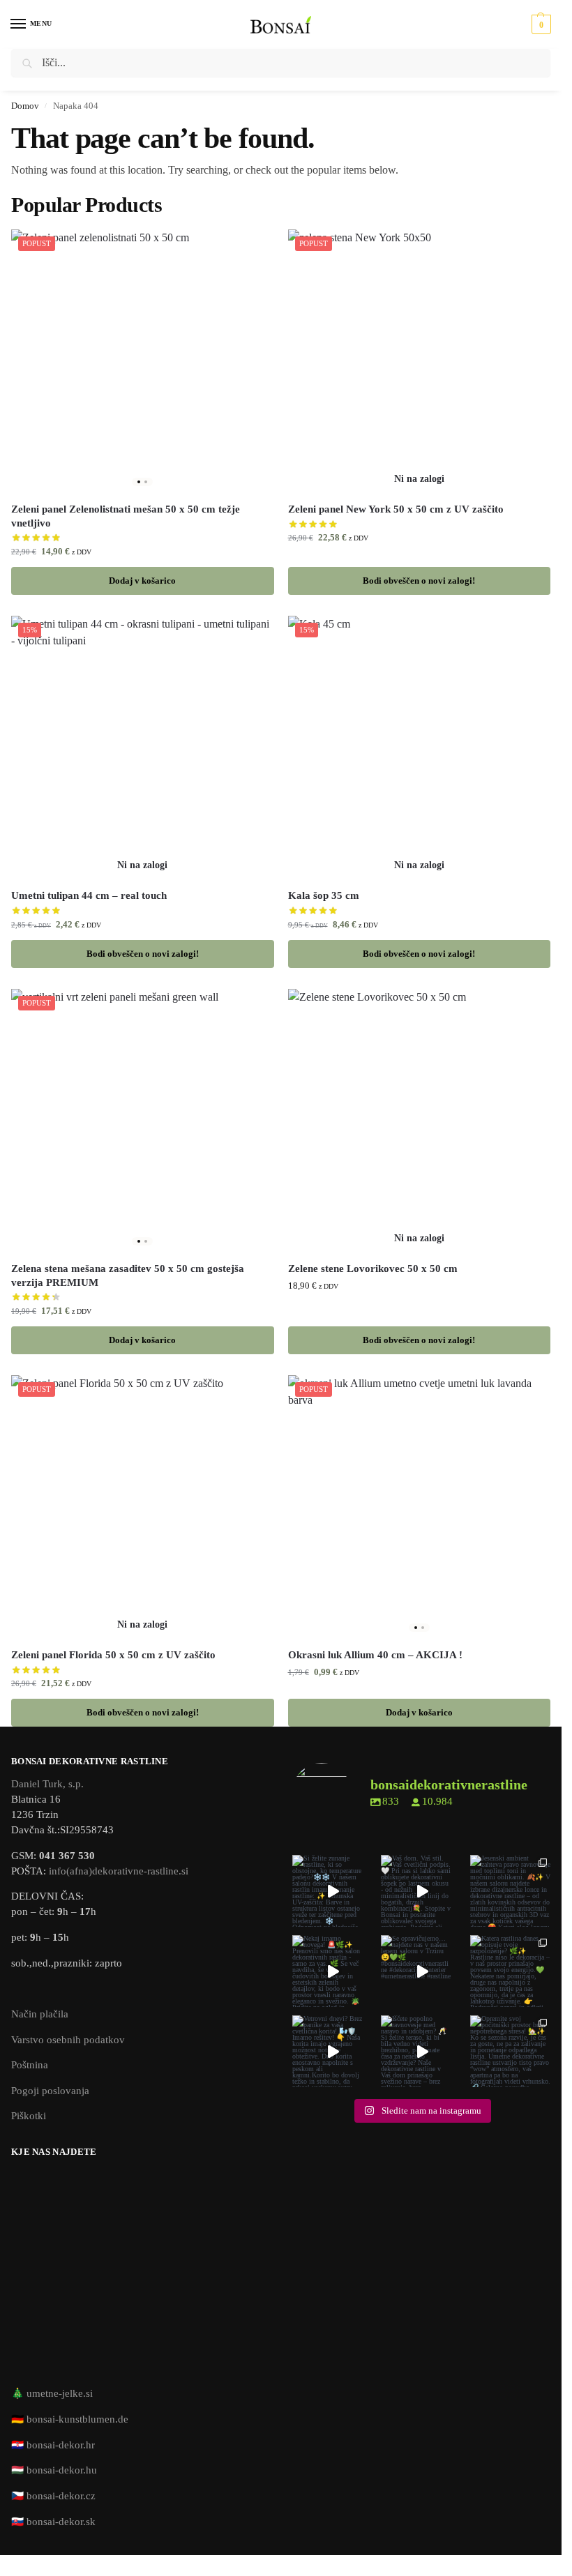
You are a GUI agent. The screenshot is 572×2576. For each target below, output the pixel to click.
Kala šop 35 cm (324, 895)
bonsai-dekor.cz (61, 2496)
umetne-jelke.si (60, 2393)
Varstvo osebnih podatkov (68, 2040)
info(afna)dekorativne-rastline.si (119, 1871)
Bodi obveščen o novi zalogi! (419, 581)
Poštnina (30, 2065)
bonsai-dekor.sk (61, 2522)
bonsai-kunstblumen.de (77, 2419)
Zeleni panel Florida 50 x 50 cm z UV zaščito (113, 1655)
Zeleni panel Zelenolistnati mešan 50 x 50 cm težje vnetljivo (126, 516)
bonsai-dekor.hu (62, 2470)
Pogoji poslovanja (50, 2091)
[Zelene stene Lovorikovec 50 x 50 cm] (420, 1120)
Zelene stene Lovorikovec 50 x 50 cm (373, 1268)
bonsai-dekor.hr (61, 2445)
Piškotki (29, 2116)
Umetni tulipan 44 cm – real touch (89, 895)
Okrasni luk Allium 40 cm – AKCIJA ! (375, 1655)
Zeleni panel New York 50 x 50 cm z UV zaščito (396, 509)
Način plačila (40, 2014)
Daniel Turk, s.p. (47, 1784)
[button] (540, 24)
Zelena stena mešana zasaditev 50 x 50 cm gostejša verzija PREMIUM (128, 1275)
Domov (25, 106)
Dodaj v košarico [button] (142, 581)
